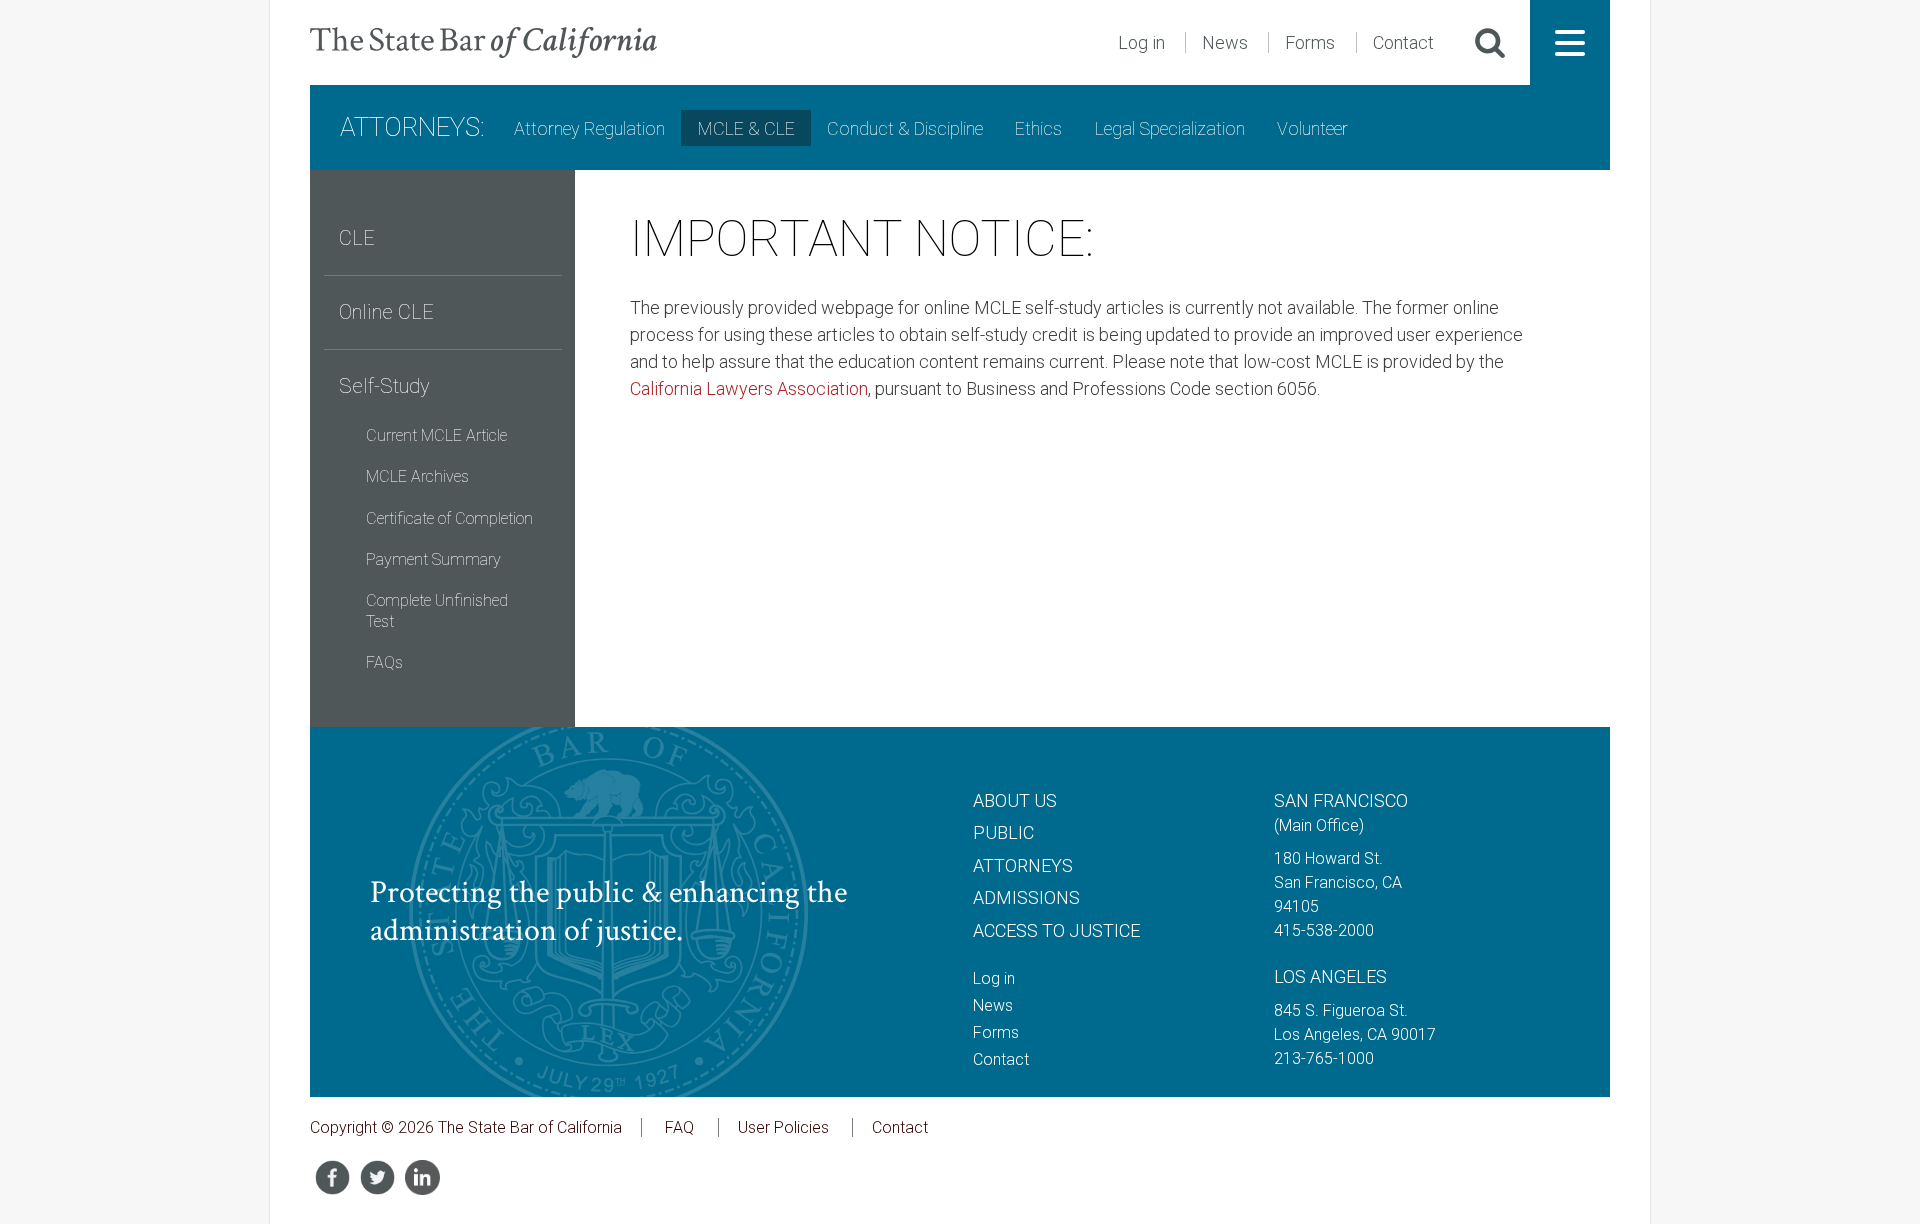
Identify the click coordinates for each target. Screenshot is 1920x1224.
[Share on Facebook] (332, 1177)
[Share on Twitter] (377, 1177)
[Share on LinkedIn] (422, 1177)
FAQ (679, 1127)
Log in (1141, 42)
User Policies (783, 1127)
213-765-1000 (1324, 1058)
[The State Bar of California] (483, 42)
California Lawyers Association (749, 388)
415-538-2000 (1324, 930)
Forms (1310, 42)
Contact (1403, 42)
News (1225, 42)
